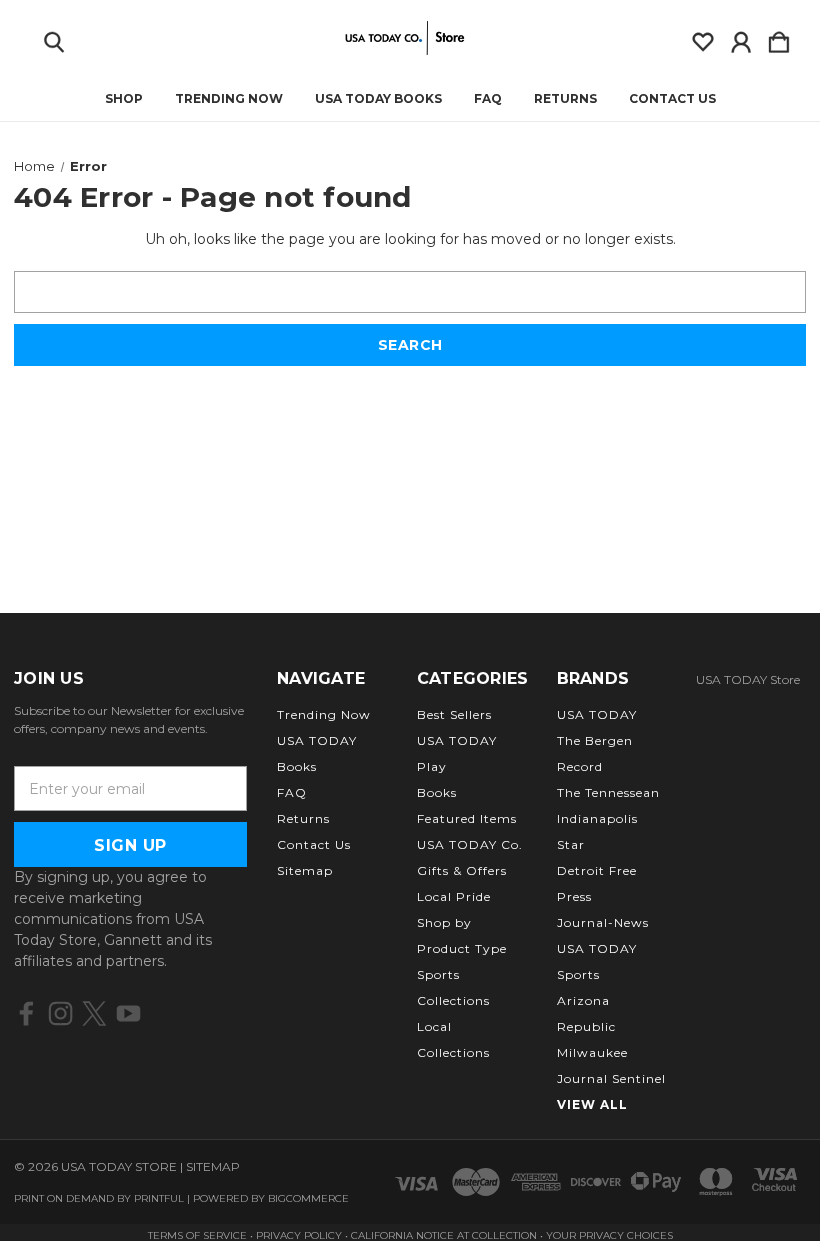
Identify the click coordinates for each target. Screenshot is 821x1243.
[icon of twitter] (94, 1013)
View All (592, 1104)
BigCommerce (308, 1198)
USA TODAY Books (378, 99)
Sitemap (305, 870)
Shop (124, 99)
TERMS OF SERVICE (197, 1235)
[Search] (54, 38)
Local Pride (454, 896)
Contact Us (672, 99)
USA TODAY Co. (470, 844)
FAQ (488, 99)
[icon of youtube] (128, 1013)
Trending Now (229, 99)
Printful (159, 1198)
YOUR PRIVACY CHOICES (609, 1235)
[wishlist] (703, 38)
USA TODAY (597, 714)
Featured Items (467, 818)
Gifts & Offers (462, 870)
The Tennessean (608, 792)
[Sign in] (741, 38)
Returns (565, 99)
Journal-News (603, 922)
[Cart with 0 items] (779, 38)
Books (437, 792)
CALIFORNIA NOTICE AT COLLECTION (444, 1235)
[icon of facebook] (26, 1013)
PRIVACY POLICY (300, 1235)
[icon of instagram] (60, 1013)
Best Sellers (454, 714)
